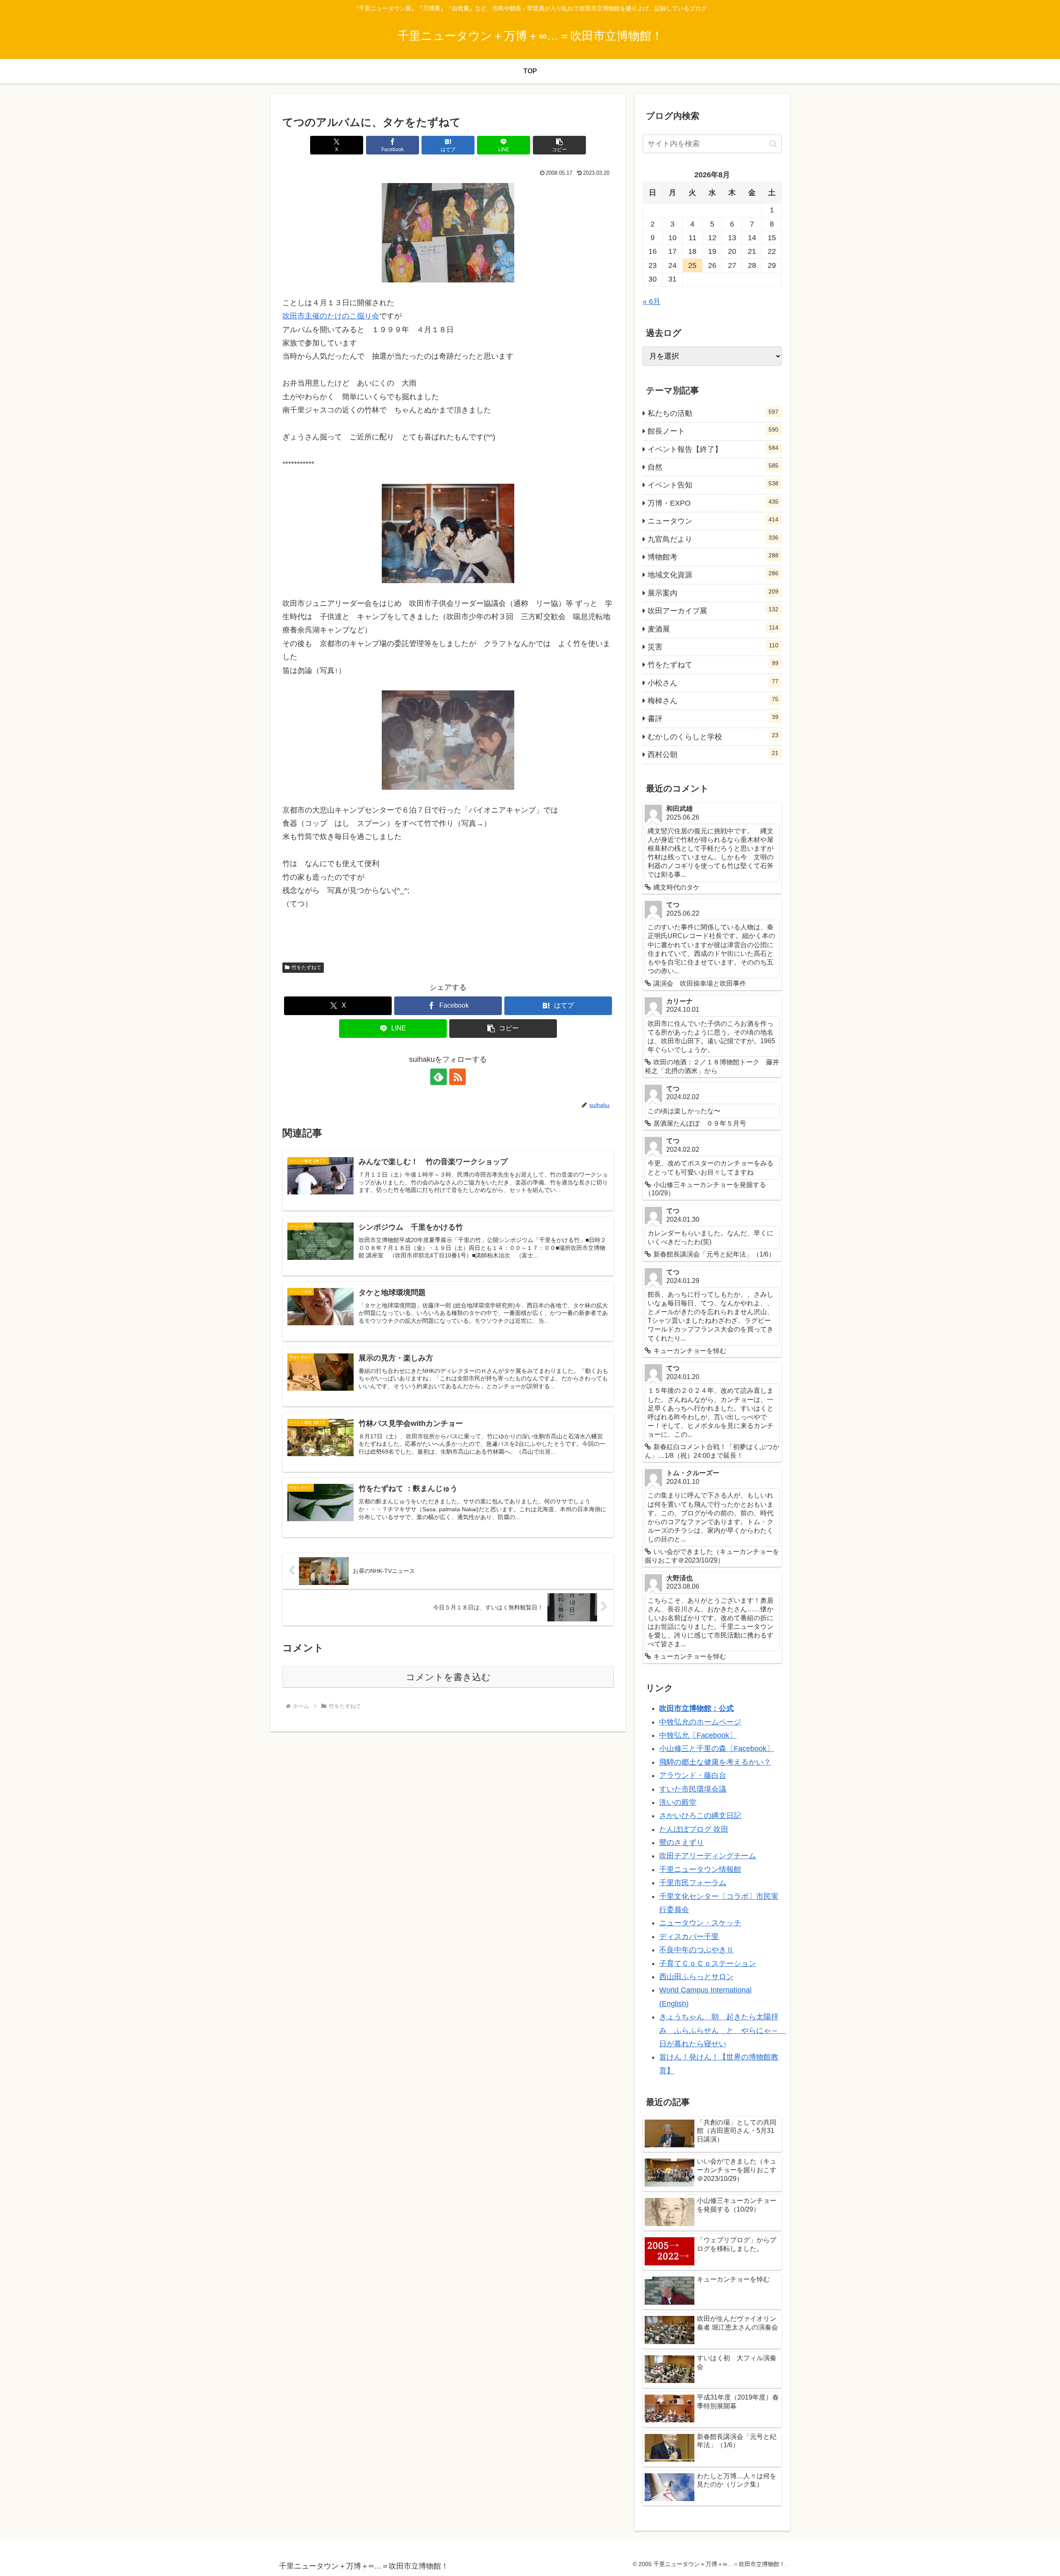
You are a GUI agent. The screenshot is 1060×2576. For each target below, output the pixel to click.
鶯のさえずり (682, 1843)
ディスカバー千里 (689, 1937)
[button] (559, 145)
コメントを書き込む (448, 1677)
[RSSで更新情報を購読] (458, 1077)
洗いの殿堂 (678, 1802)
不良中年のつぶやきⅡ (696, 1950)
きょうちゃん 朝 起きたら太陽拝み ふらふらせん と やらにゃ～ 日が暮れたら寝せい (723, 2030)
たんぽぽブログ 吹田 (694, 1829)
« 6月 (652, 301)
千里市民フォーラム (693, 1883)
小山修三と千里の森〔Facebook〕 (717, 1749)
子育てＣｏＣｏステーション (708, 1963)
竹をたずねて (306, 967)
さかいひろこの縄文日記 (700, 1816)
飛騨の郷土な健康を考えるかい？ (715, 1762)
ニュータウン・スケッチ (700, 1923)
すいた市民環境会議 (693, 1789)
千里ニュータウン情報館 (700, 1869)
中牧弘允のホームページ (700, 1722)
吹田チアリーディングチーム (708, 1856)
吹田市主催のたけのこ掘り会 (331, 316)
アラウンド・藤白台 (693, 1775)
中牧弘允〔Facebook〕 (698, 1735)
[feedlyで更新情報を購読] (438, 1077)
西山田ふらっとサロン (696, 1977)
